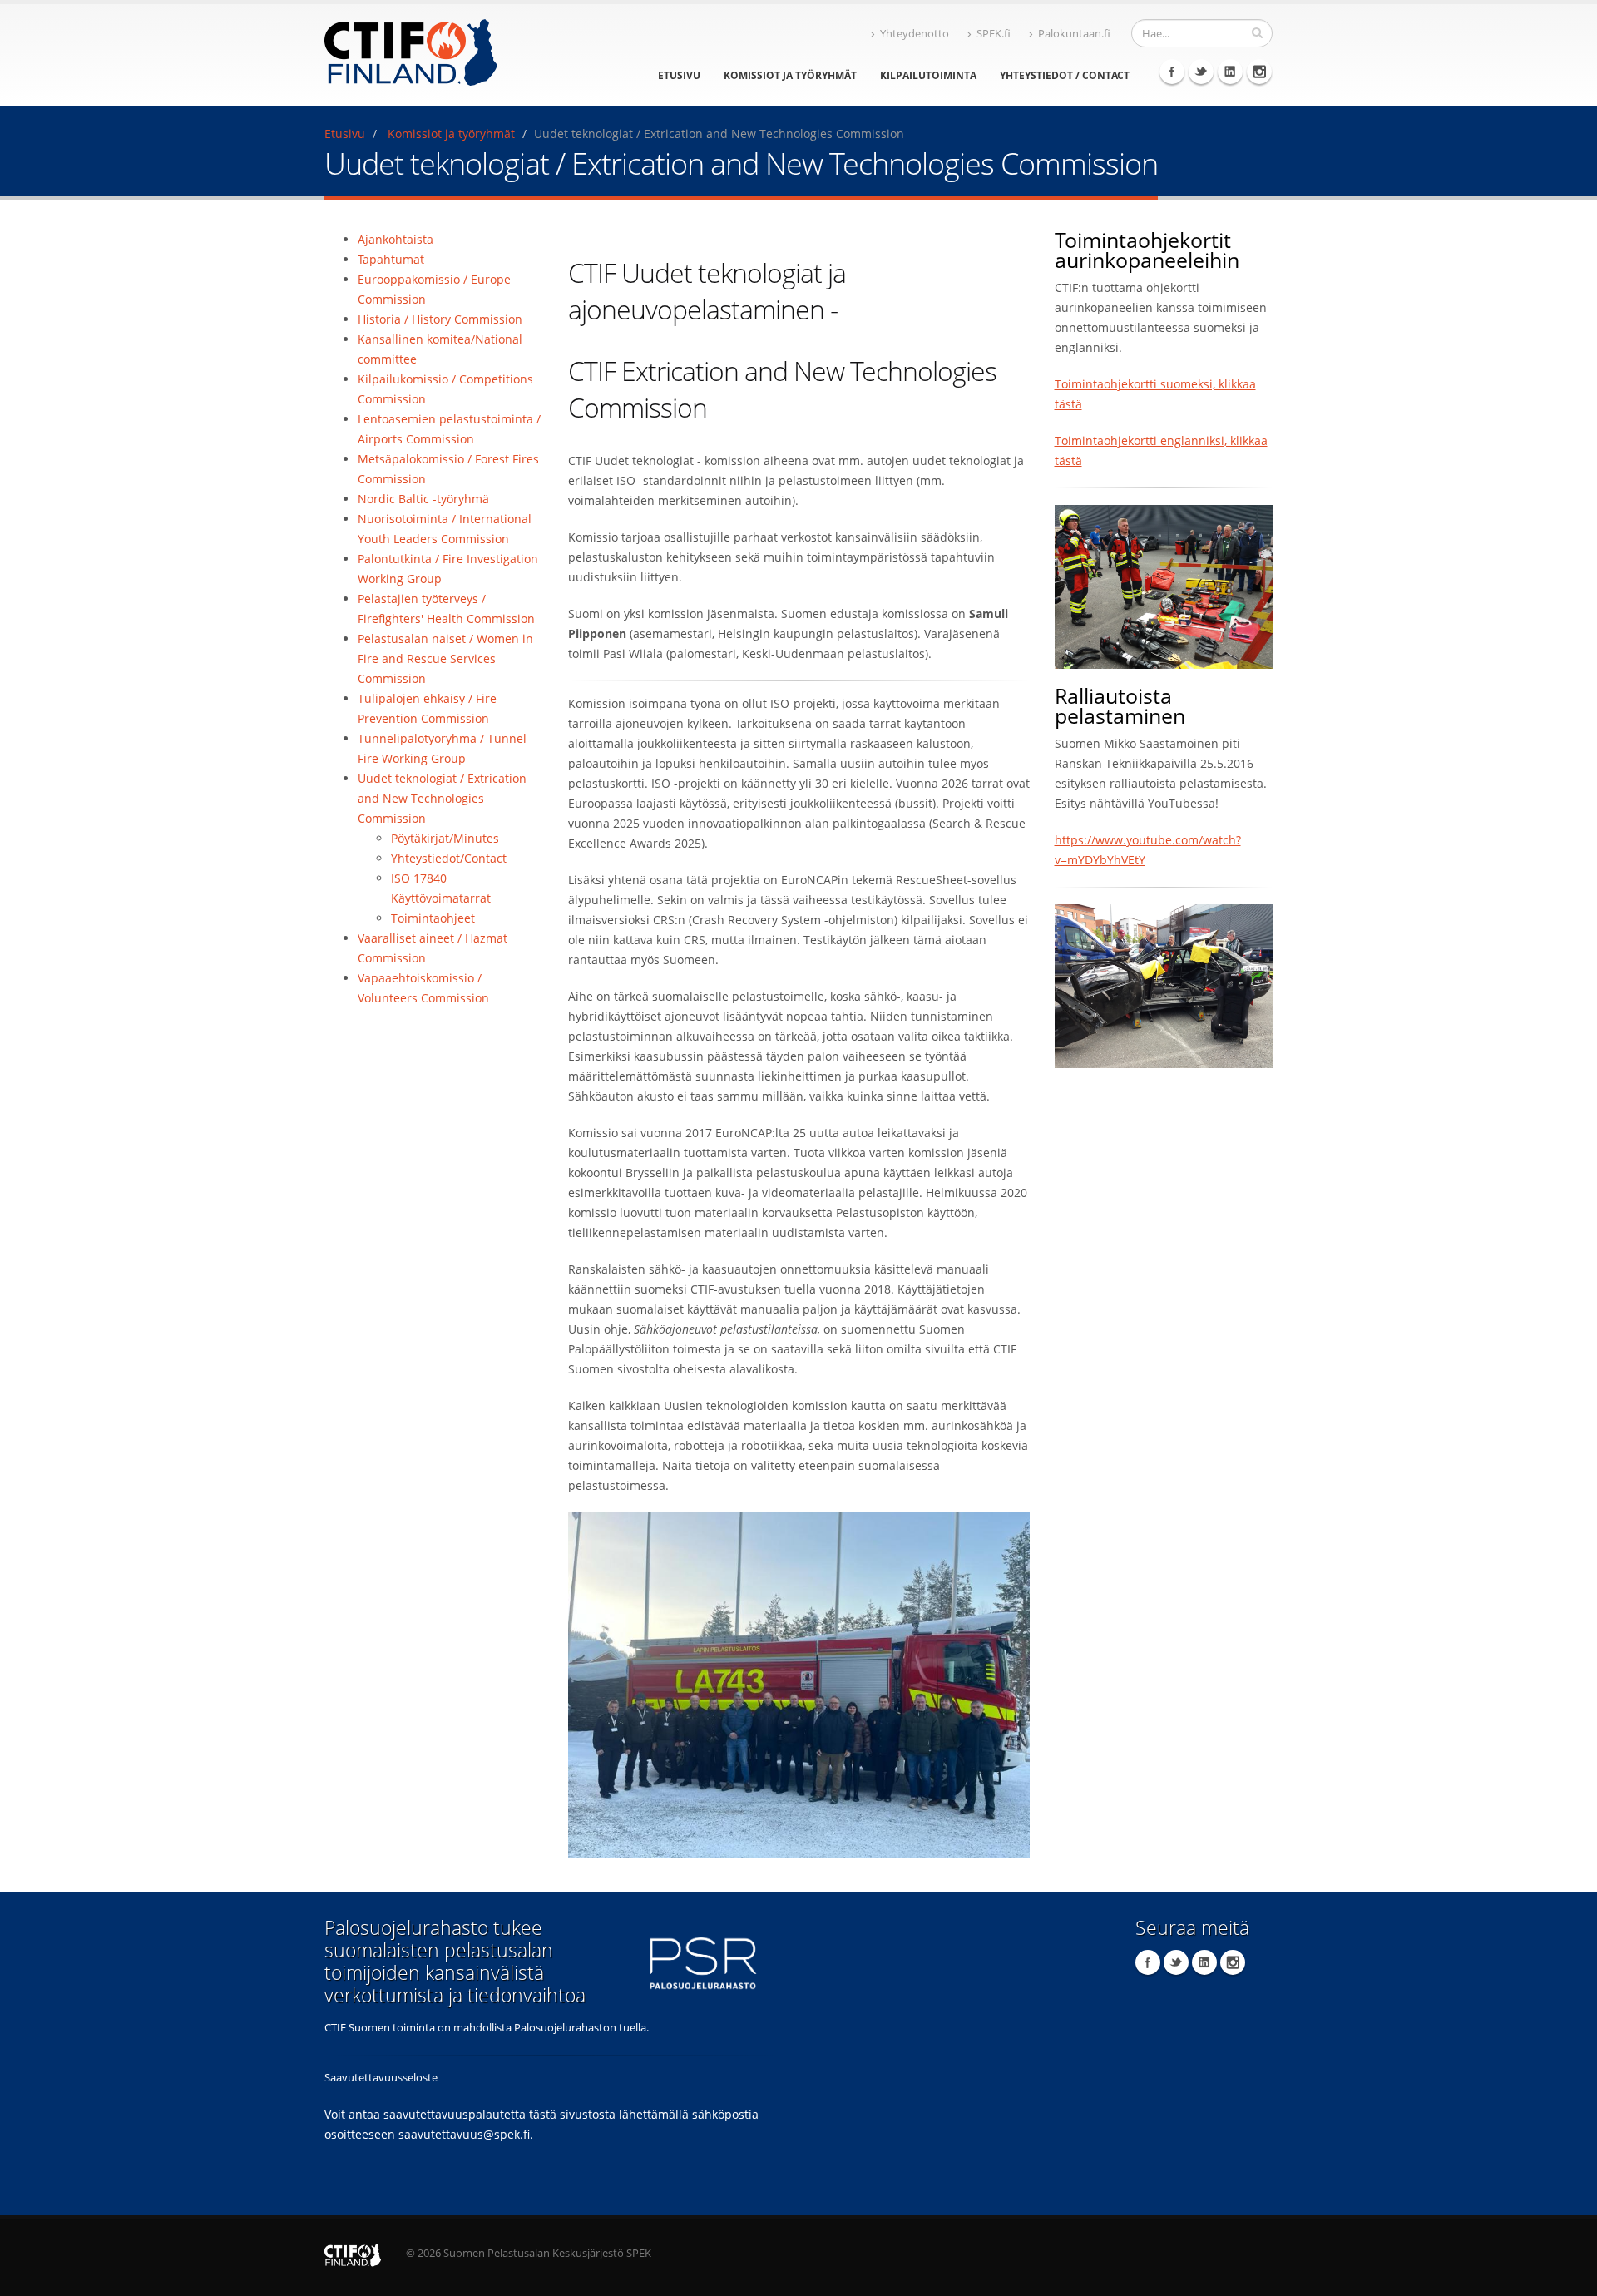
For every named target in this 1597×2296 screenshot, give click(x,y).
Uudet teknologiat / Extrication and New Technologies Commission (442, 798)
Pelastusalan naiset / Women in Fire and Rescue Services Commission (445, 658)
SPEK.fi (994, 34)
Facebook (1172, 72)
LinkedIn (1230, 72)
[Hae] (1257, 32)
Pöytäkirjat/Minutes (445, 838)
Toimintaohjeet (433, 918)
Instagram (1259, 72)
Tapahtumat (391, 259)
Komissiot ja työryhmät (790, 75)
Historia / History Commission (440, 319)
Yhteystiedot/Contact (449, 858)
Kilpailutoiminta (928, 75)
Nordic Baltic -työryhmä (423, 499)
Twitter (1201, 72)
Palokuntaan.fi (1074, 34)
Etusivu (679, 75)
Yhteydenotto (915, 34)
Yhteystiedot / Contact (1065, 75)
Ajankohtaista (396, 239)
